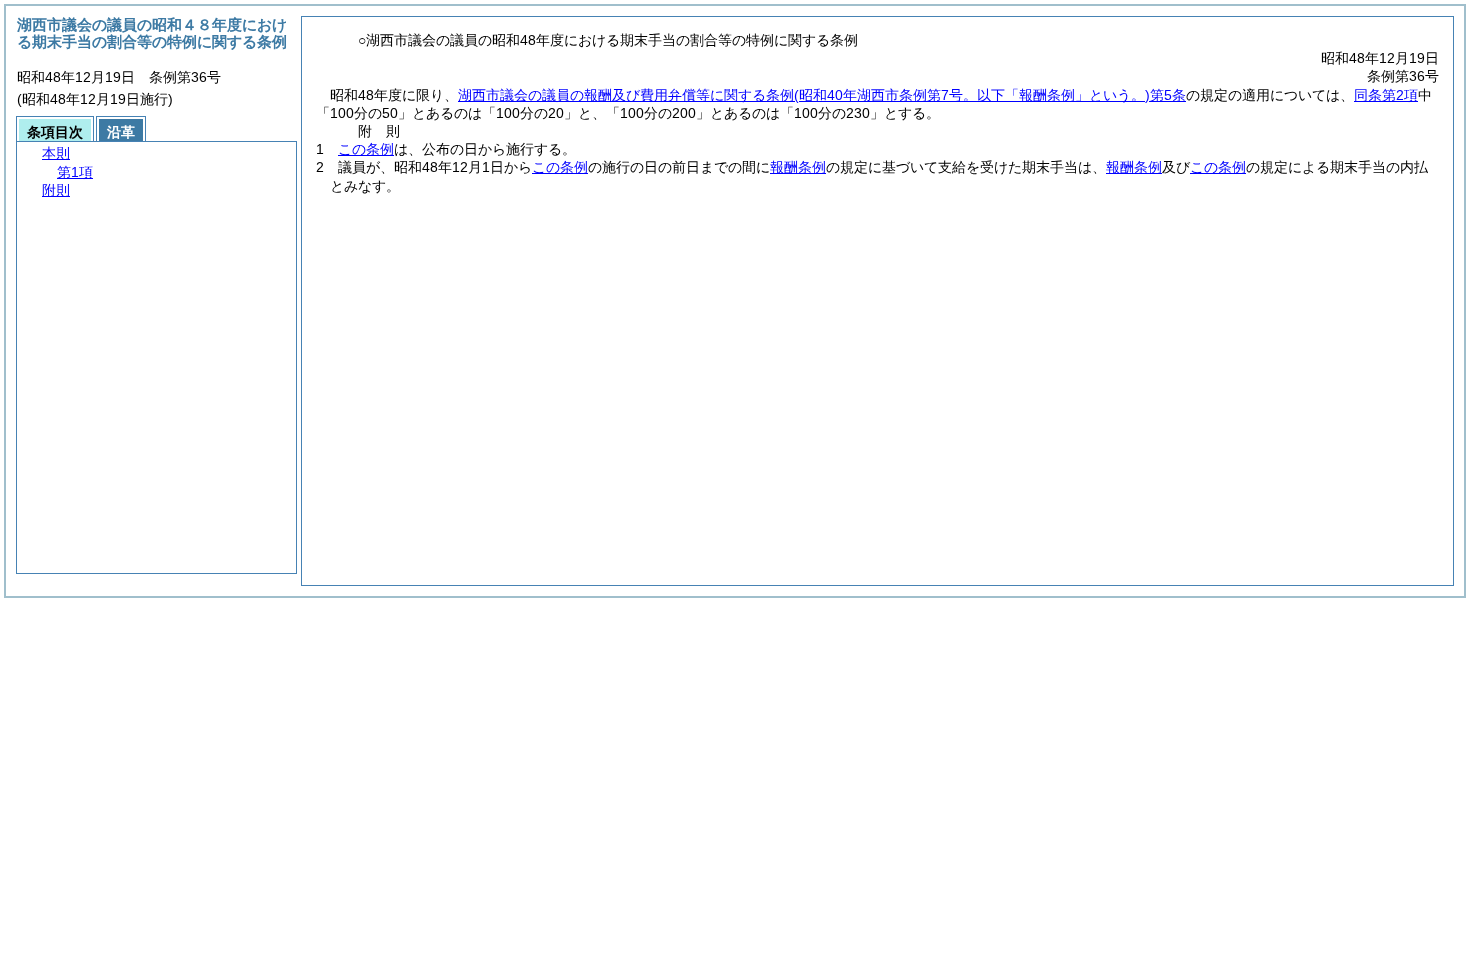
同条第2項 (1386, 95)
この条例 (366, 149)
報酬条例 (798, 167)
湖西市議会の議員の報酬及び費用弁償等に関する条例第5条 (822, 95)
